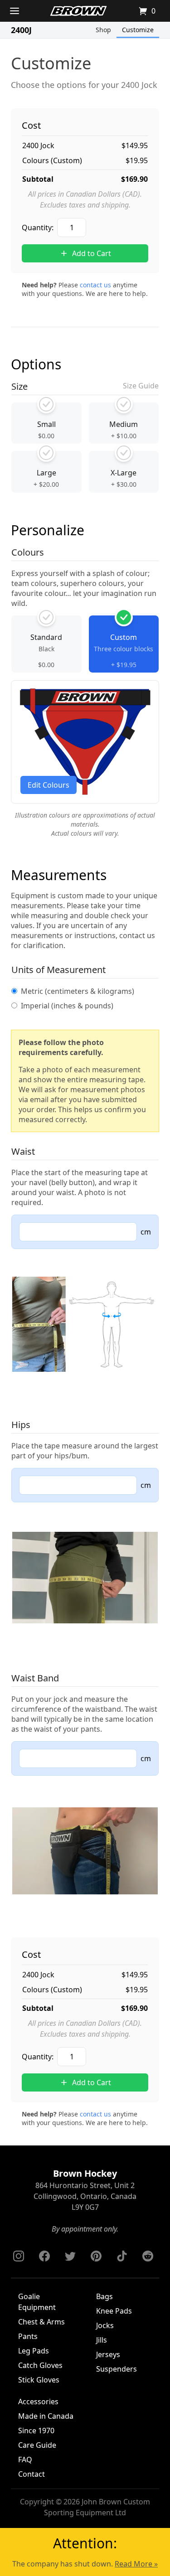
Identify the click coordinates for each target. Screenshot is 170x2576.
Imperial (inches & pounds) (67, 1006)
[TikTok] (122, 2256)
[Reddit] (148, 2256)
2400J (21, 30)
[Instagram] (19, 2256)
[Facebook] (44, 2256)
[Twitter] (70, 2256)
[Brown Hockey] (78, 11)
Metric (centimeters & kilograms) (78, 991)
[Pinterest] (96, 2256)
